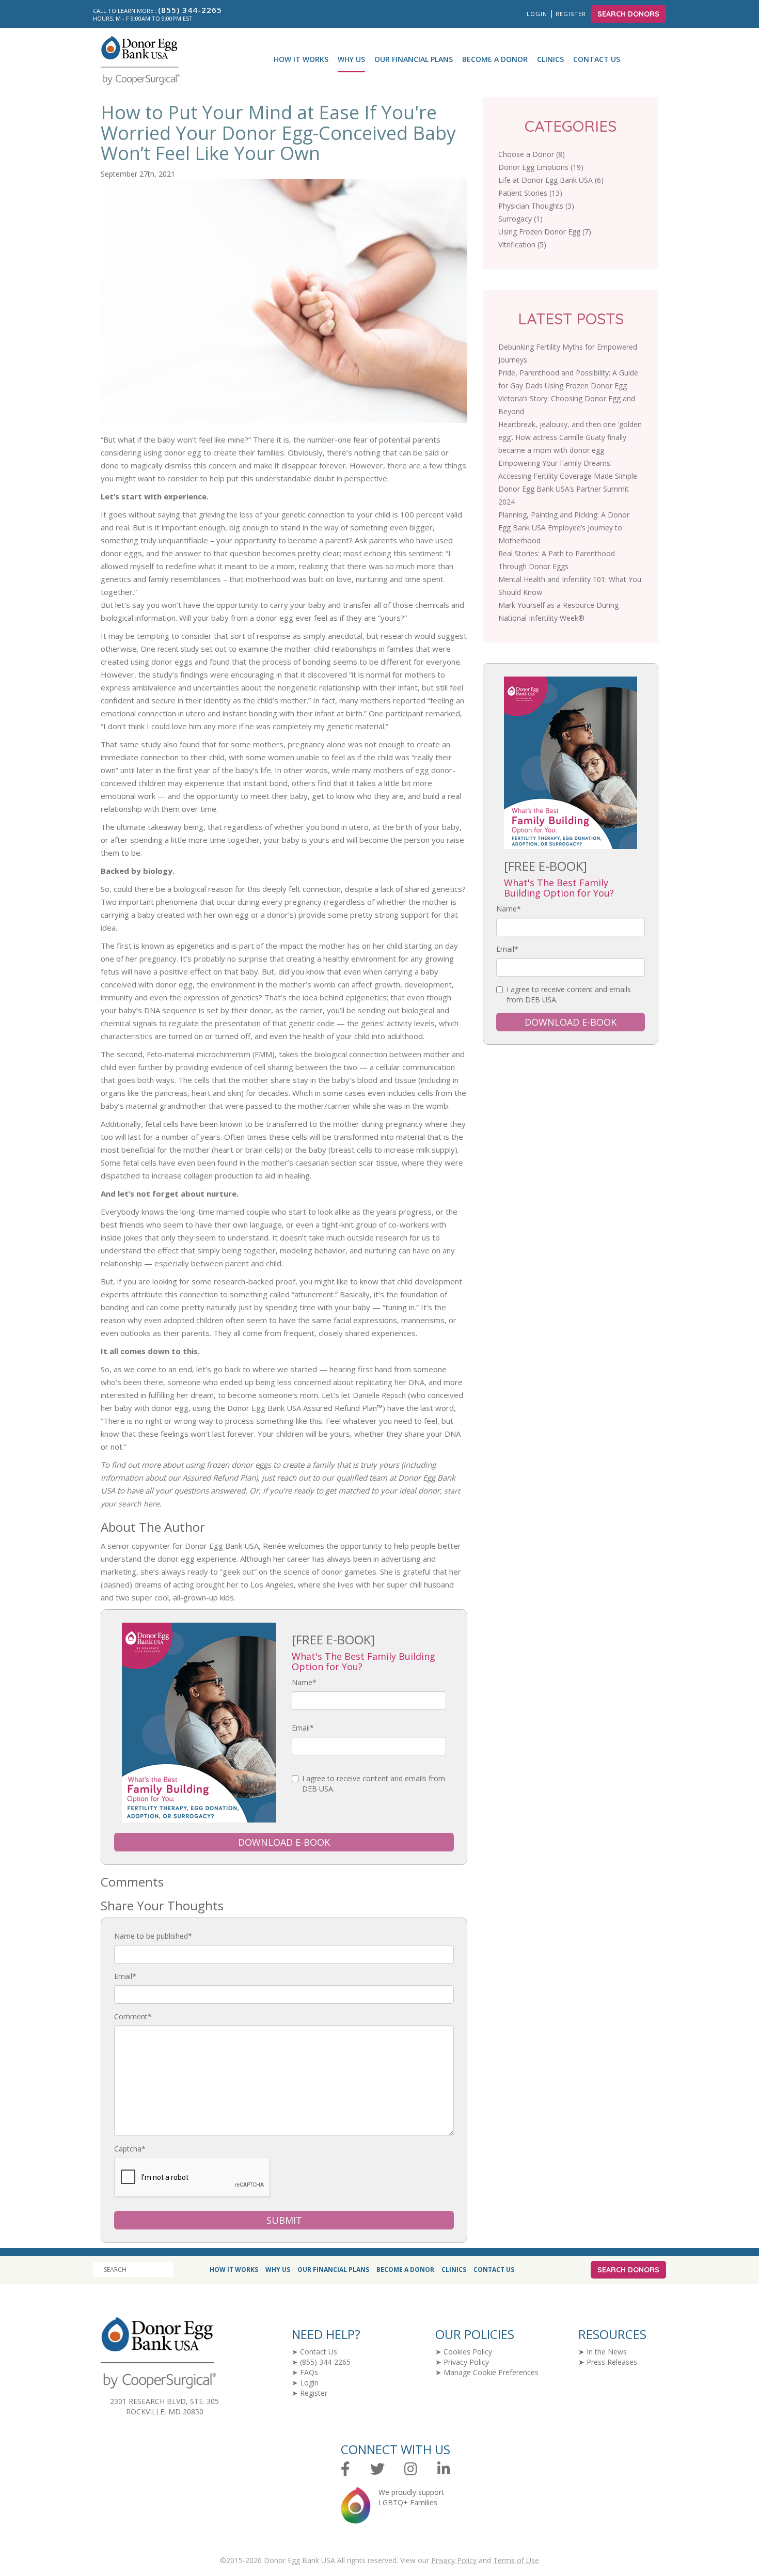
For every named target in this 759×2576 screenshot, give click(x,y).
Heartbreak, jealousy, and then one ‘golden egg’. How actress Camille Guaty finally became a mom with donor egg (570, 437)
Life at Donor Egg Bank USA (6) (551, 180)
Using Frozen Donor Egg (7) (545, 232)
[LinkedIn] (444, 2469)
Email (303, 1728)
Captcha (130, 2149)
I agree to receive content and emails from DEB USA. (374, 1784)
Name (304, 1682)
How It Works (301, 59)
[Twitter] (377, 2469)
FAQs (309, 2372)
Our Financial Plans (414, 59)
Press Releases (612, 2362)
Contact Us (597, 59)
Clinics (550, 59)
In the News (607, 2352)
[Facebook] (345, 2469)
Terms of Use (516, 2560)
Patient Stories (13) (530, 193)
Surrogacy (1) (520, 219)
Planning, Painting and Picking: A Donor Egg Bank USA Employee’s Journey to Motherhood (564, 528)
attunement (314, 1294)
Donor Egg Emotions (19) (541, 167)
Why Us (351, 59)
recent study (178, 649)
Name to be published (153, 1936)
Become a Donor (495, 59)
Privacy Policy (466, 2362)
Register (572, 14)
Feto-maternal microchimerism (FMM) (211, 1054)
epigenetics (195, 946)
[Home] (136, 60)
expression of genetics (221, 998)
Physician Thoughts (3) (536, 206)
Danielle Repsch (379, 1395)
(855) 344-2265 (325, 2362)
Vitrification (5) (522, 245)
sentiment (425, 553)
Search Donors (628, 14)
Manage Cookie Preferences (491, 2372)
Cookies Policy (468, 2352)
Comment (133, 2016)
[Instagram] (411, 2469)
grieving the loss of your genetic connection (273, 515)
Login (537, 14)
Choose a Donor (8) (532, 154)
